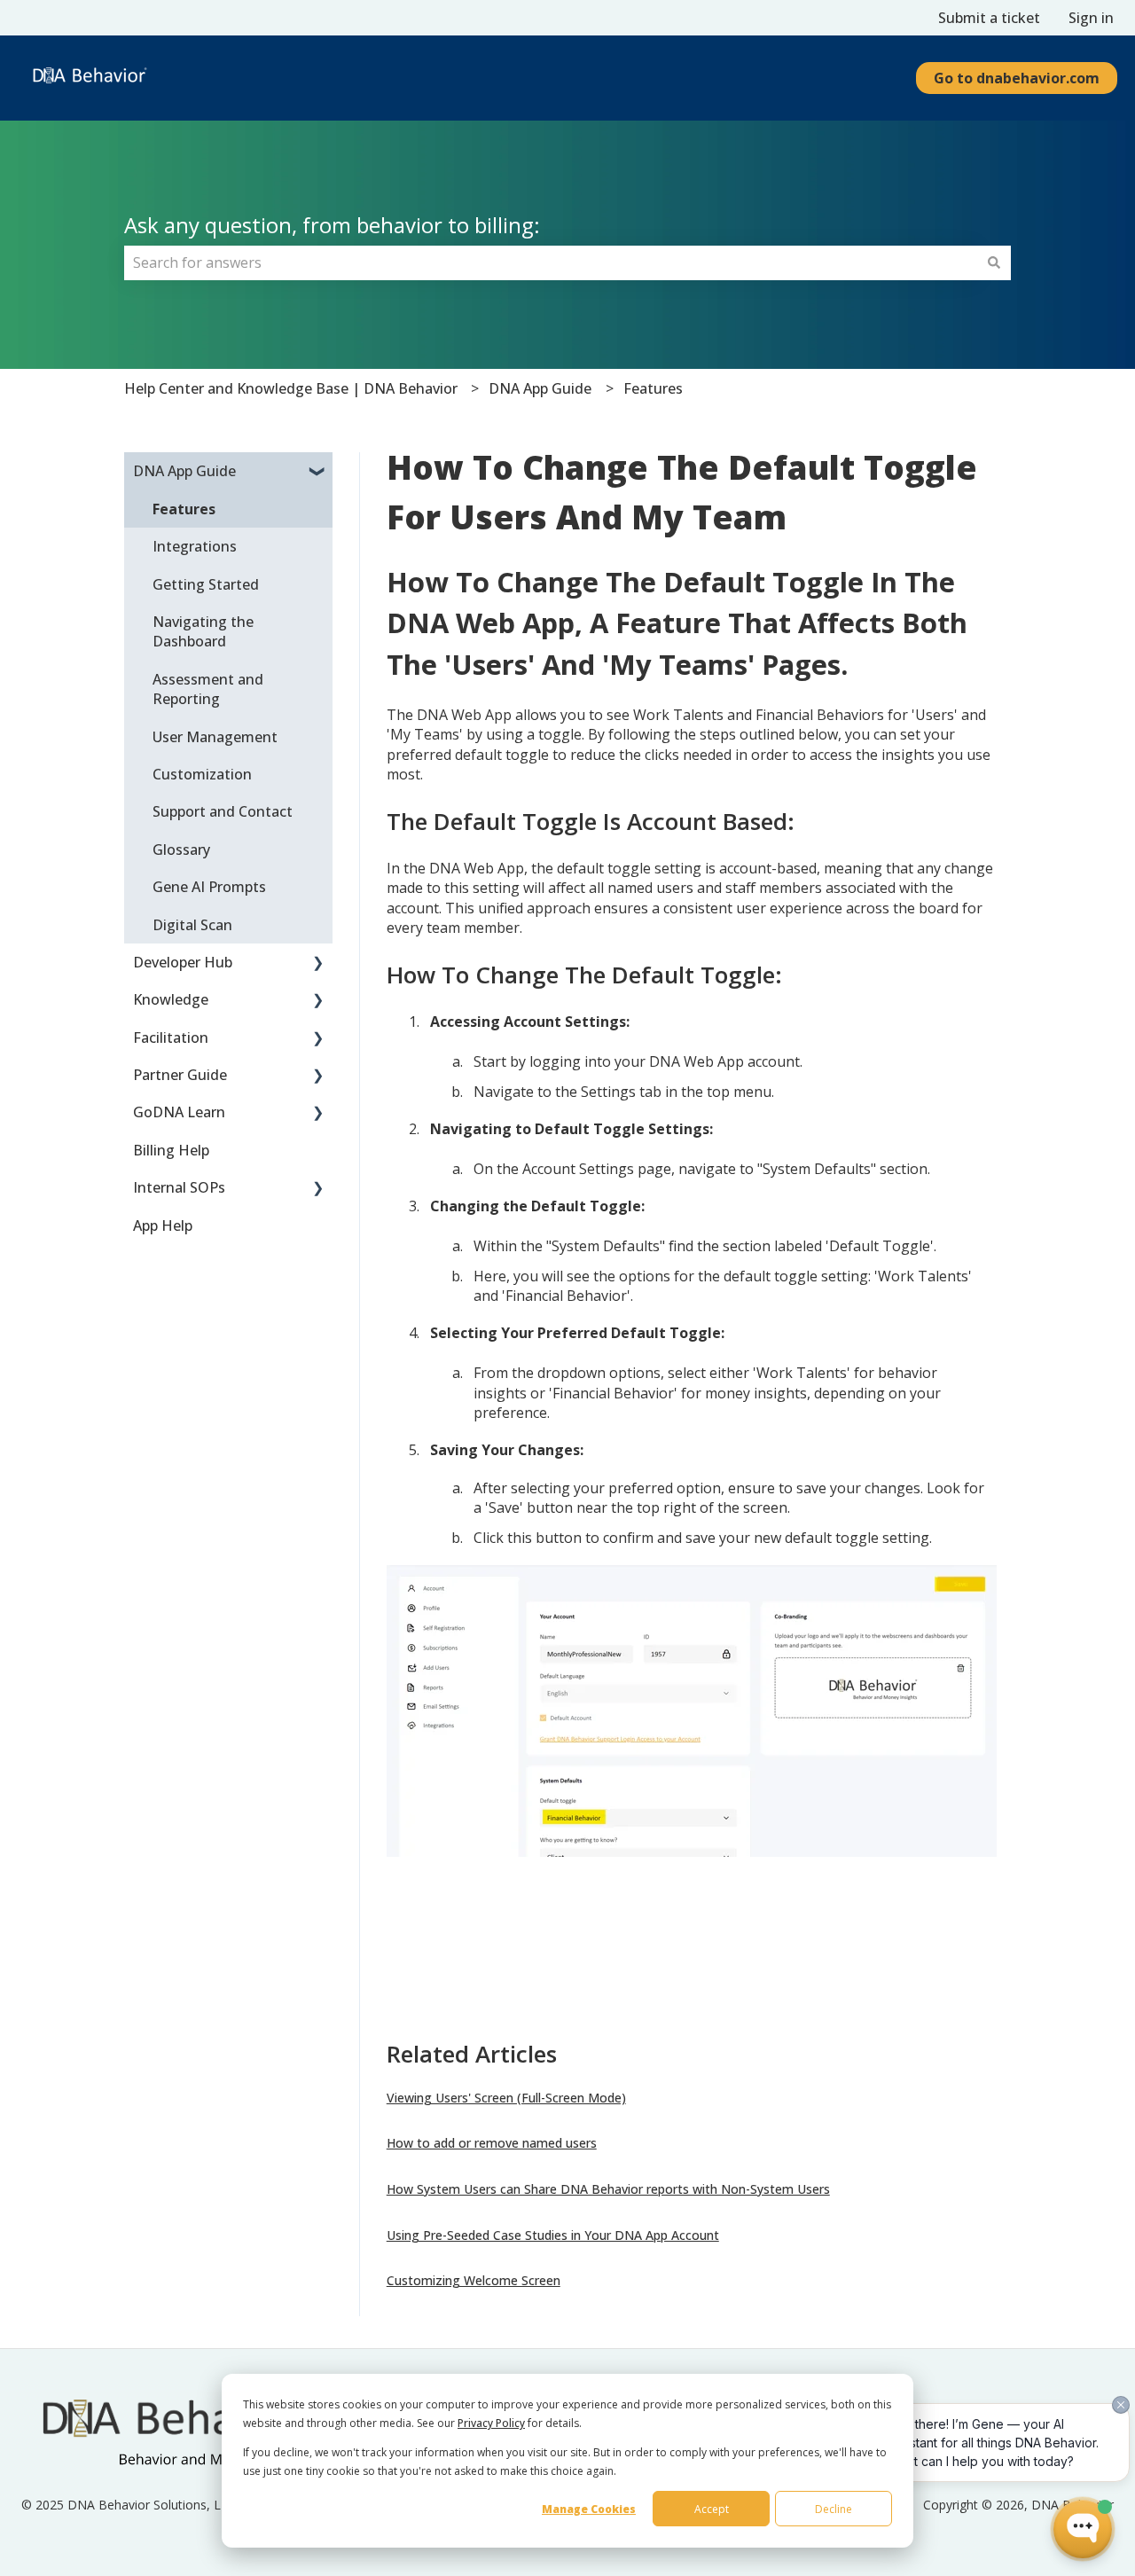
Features (653, 388)
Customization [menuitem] (202, 774)
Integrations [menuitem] (195, 546)
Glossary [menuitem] (181, 850)
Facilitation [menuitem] (171, 1037)
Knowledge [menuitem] (171, 999)
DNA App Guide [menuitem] (184, 471)
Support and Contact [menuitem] (223, 811)
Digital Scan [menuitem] (192, 925)
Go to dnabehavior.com (1017, 78)
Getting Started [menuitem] (206, 584)
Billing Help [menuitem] (171, 1150)
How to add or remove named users (492, 2143)
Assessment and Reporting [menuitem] (208, 689)
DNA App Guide (540, 388)
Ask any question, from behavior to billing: (332, 225)
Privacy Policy (491, 2423)
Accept (712, 2509)
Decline (834, 2509)
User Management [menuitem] (215, 737)
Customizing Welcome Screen (474, 2280)
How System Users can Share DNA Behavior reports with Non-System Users (608, 2189)
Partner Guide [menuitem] (180, 1075)
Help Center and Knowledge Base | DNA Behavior (291, 388)
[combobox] (551, 262)
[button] (318, 472)
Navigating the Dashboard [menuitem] (203, 631)
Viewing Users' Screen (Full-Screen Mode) (506, 2098)
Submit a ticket (989, 18)
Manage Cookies (589, 2509)
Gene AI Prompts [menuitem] (209, 887)
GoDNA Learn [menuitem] (179, 1112)
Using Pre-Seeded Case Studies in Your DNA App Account (553, 2235)
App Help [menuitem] (163, 1225)
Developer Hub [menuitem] (183, 962)
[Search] (994, 262)
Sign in (1091, 18)
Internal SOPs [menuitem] (179, 1187)
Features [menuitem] (184, 509)
